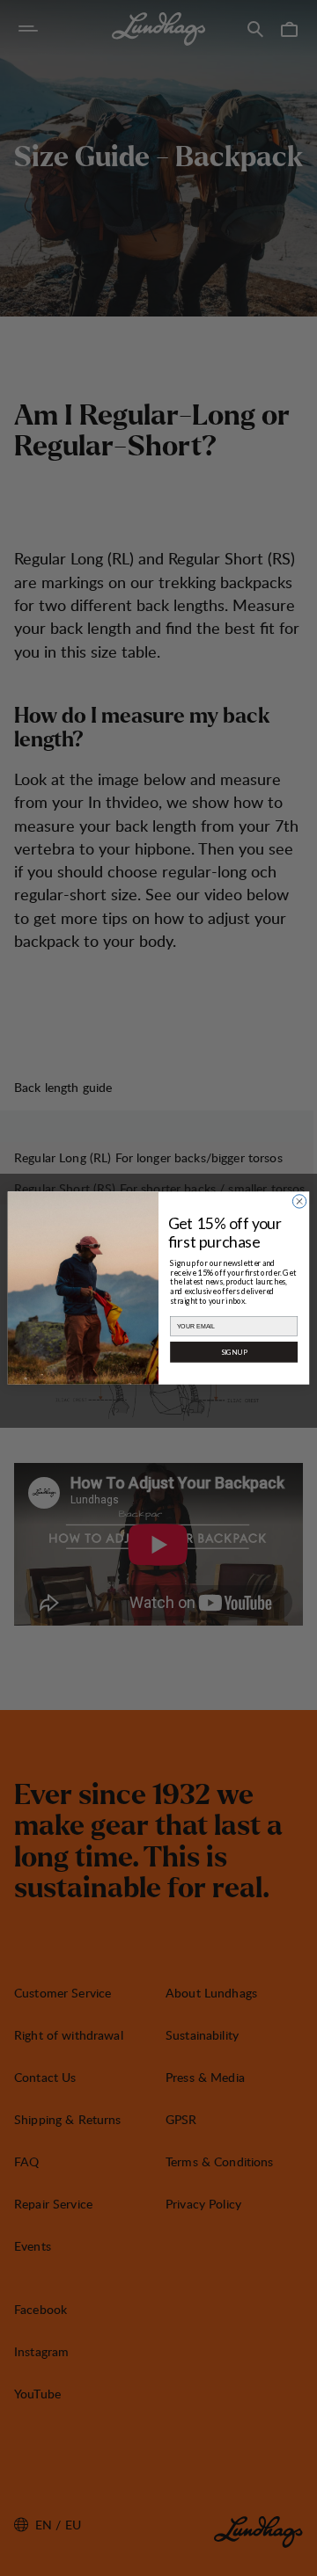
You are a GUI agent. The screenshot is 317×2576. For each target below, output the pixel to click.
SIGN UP (234, 1352)
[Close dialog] (299, 1201)
